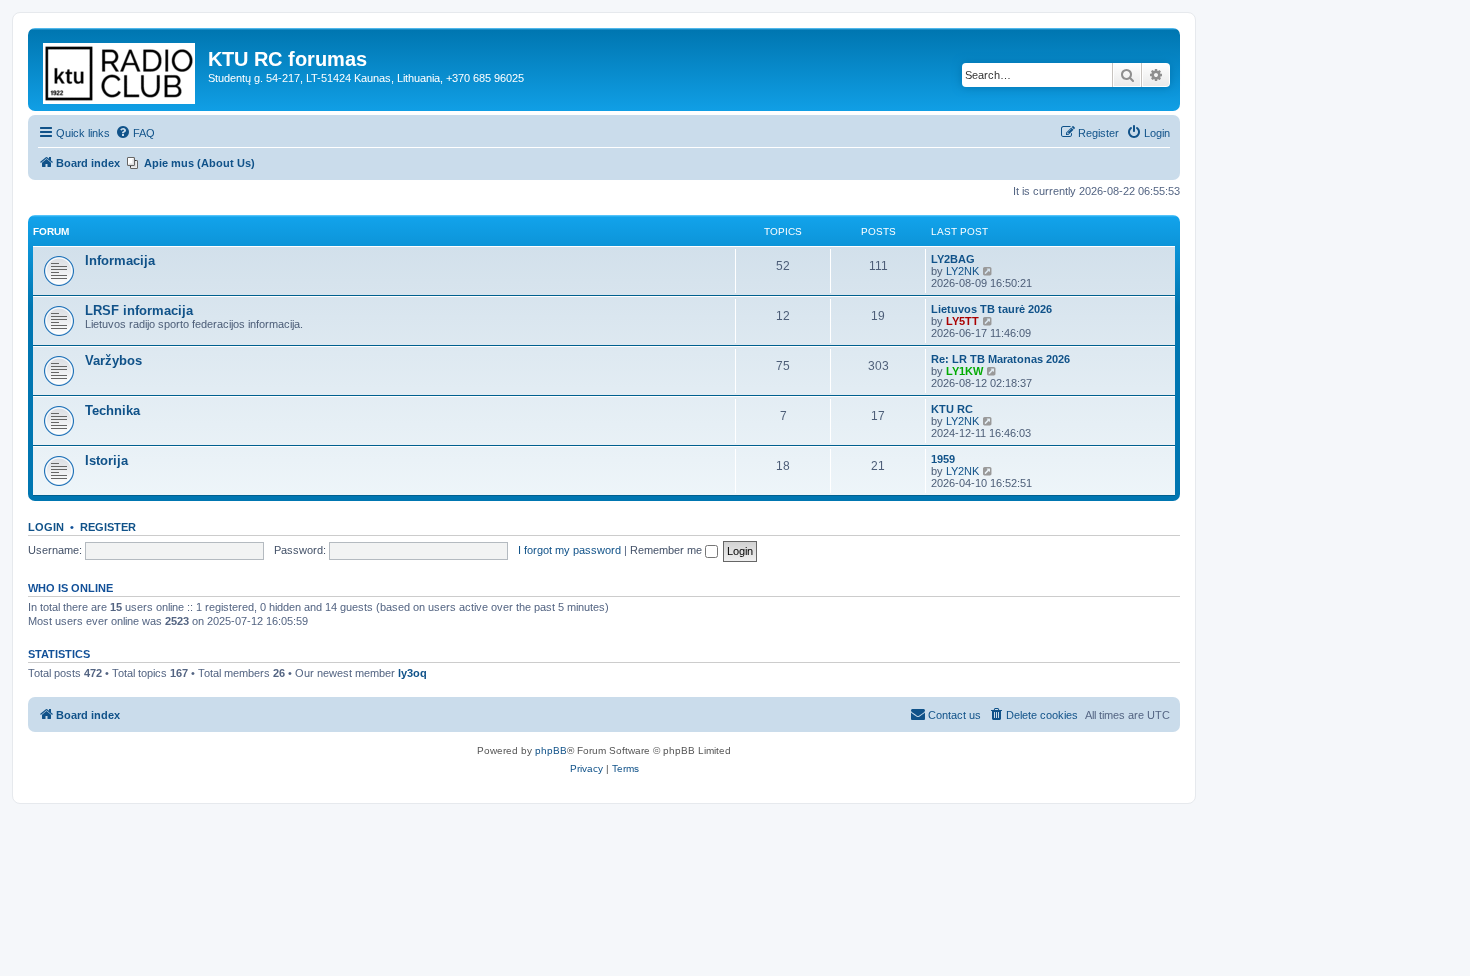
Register (108, 527)
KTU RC (952, 409)
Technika (112, 410)
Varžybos (113, 360)
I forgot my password (569, 550)
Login (46, 527)
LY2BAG (953, 259)
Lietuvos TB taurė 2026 (991, 309)
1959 (943, 459)
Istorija (106, 460)
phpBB (551, 750)
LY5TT (962, 321)
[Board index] (120, 69)
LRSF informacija (139, 310)
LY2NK (962, 271)
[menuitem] (135, 133)
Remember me (667, 550)
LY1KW (964, 371)
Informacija (120, 260)
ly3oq (412, 673)
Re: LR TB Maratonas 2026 (1000, 359)
